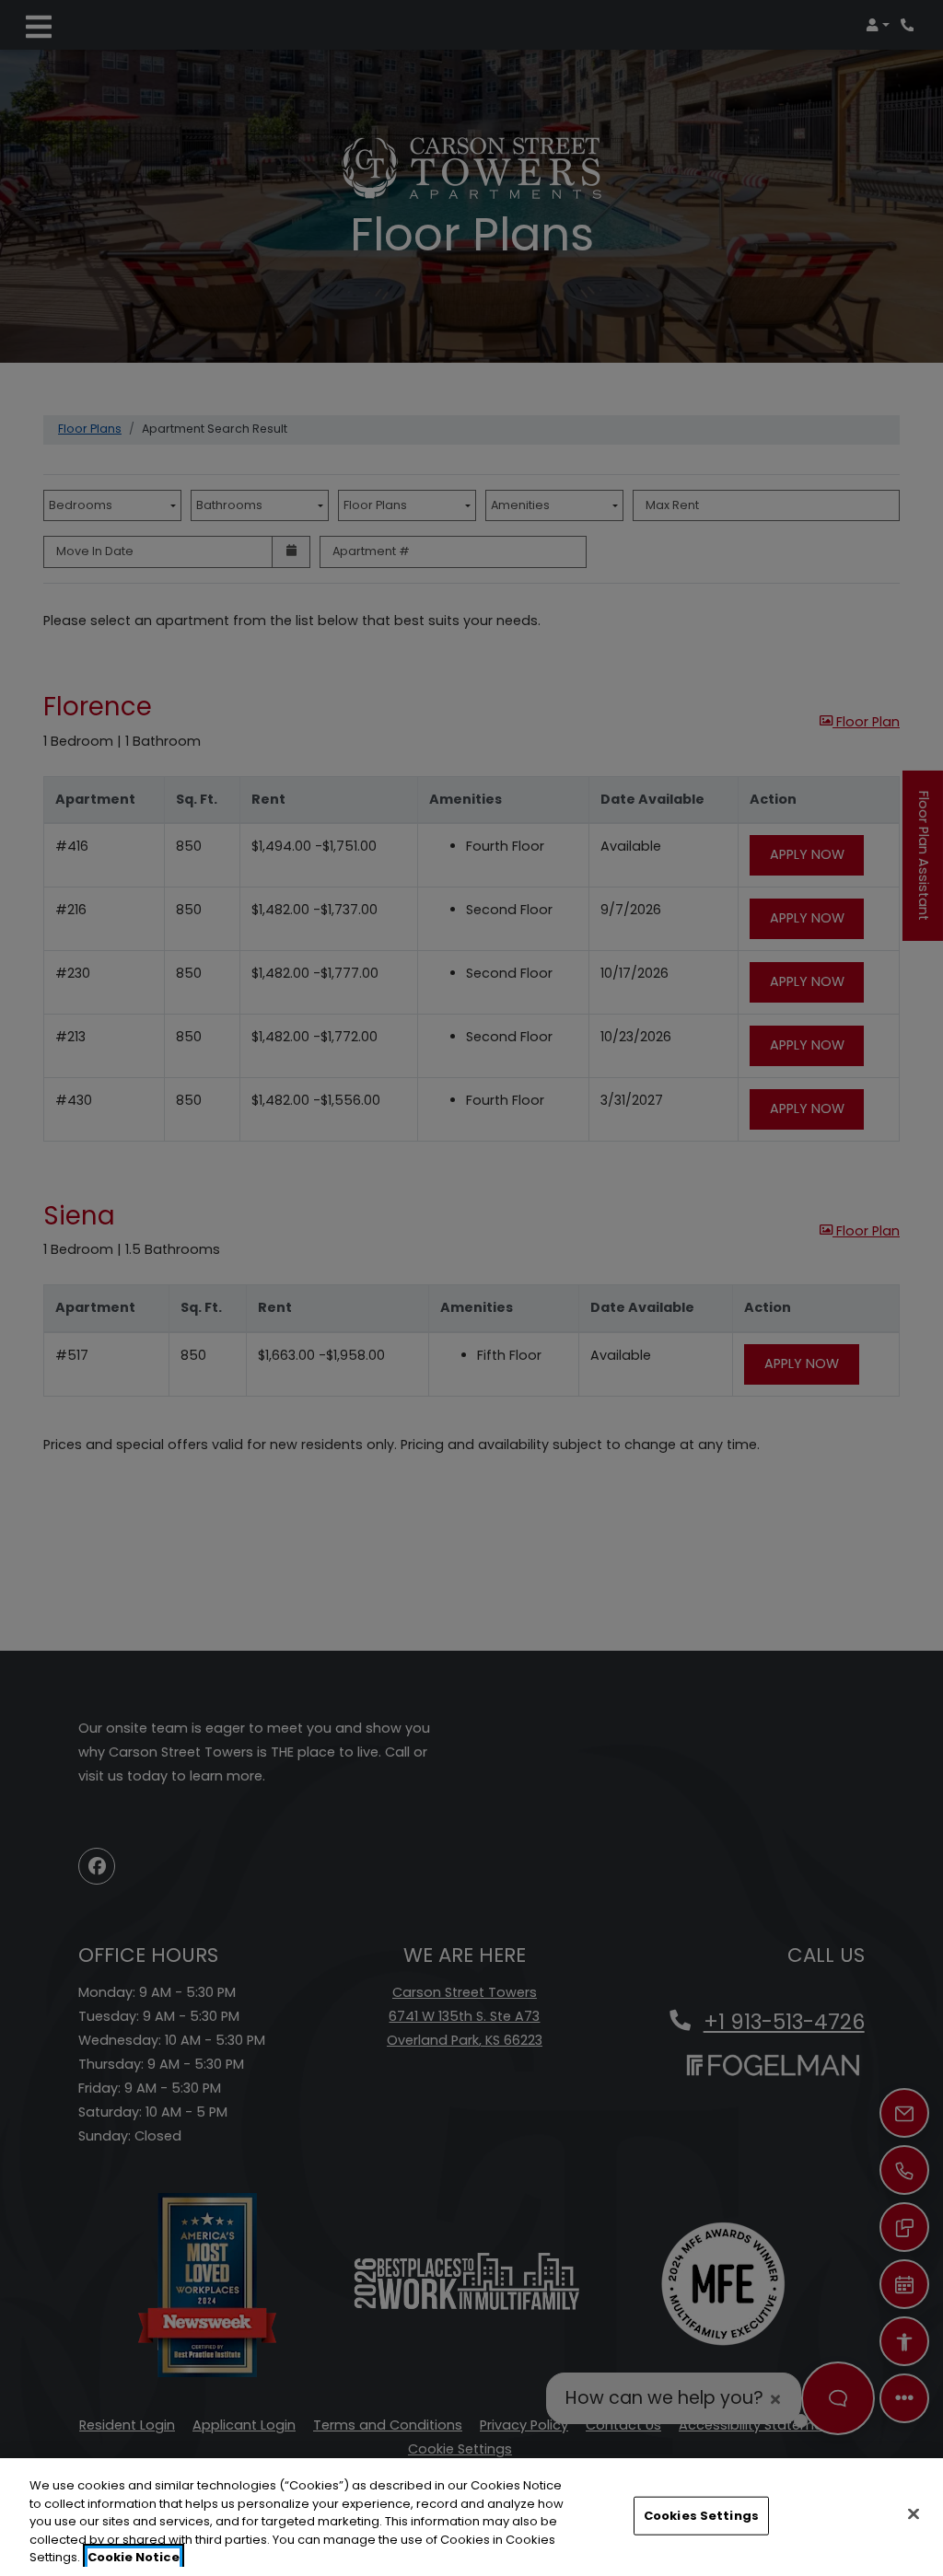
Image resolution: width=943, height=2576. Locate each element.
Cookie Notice (134, 2557)
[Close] (914, 2514)
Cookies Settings (701, 2516)
